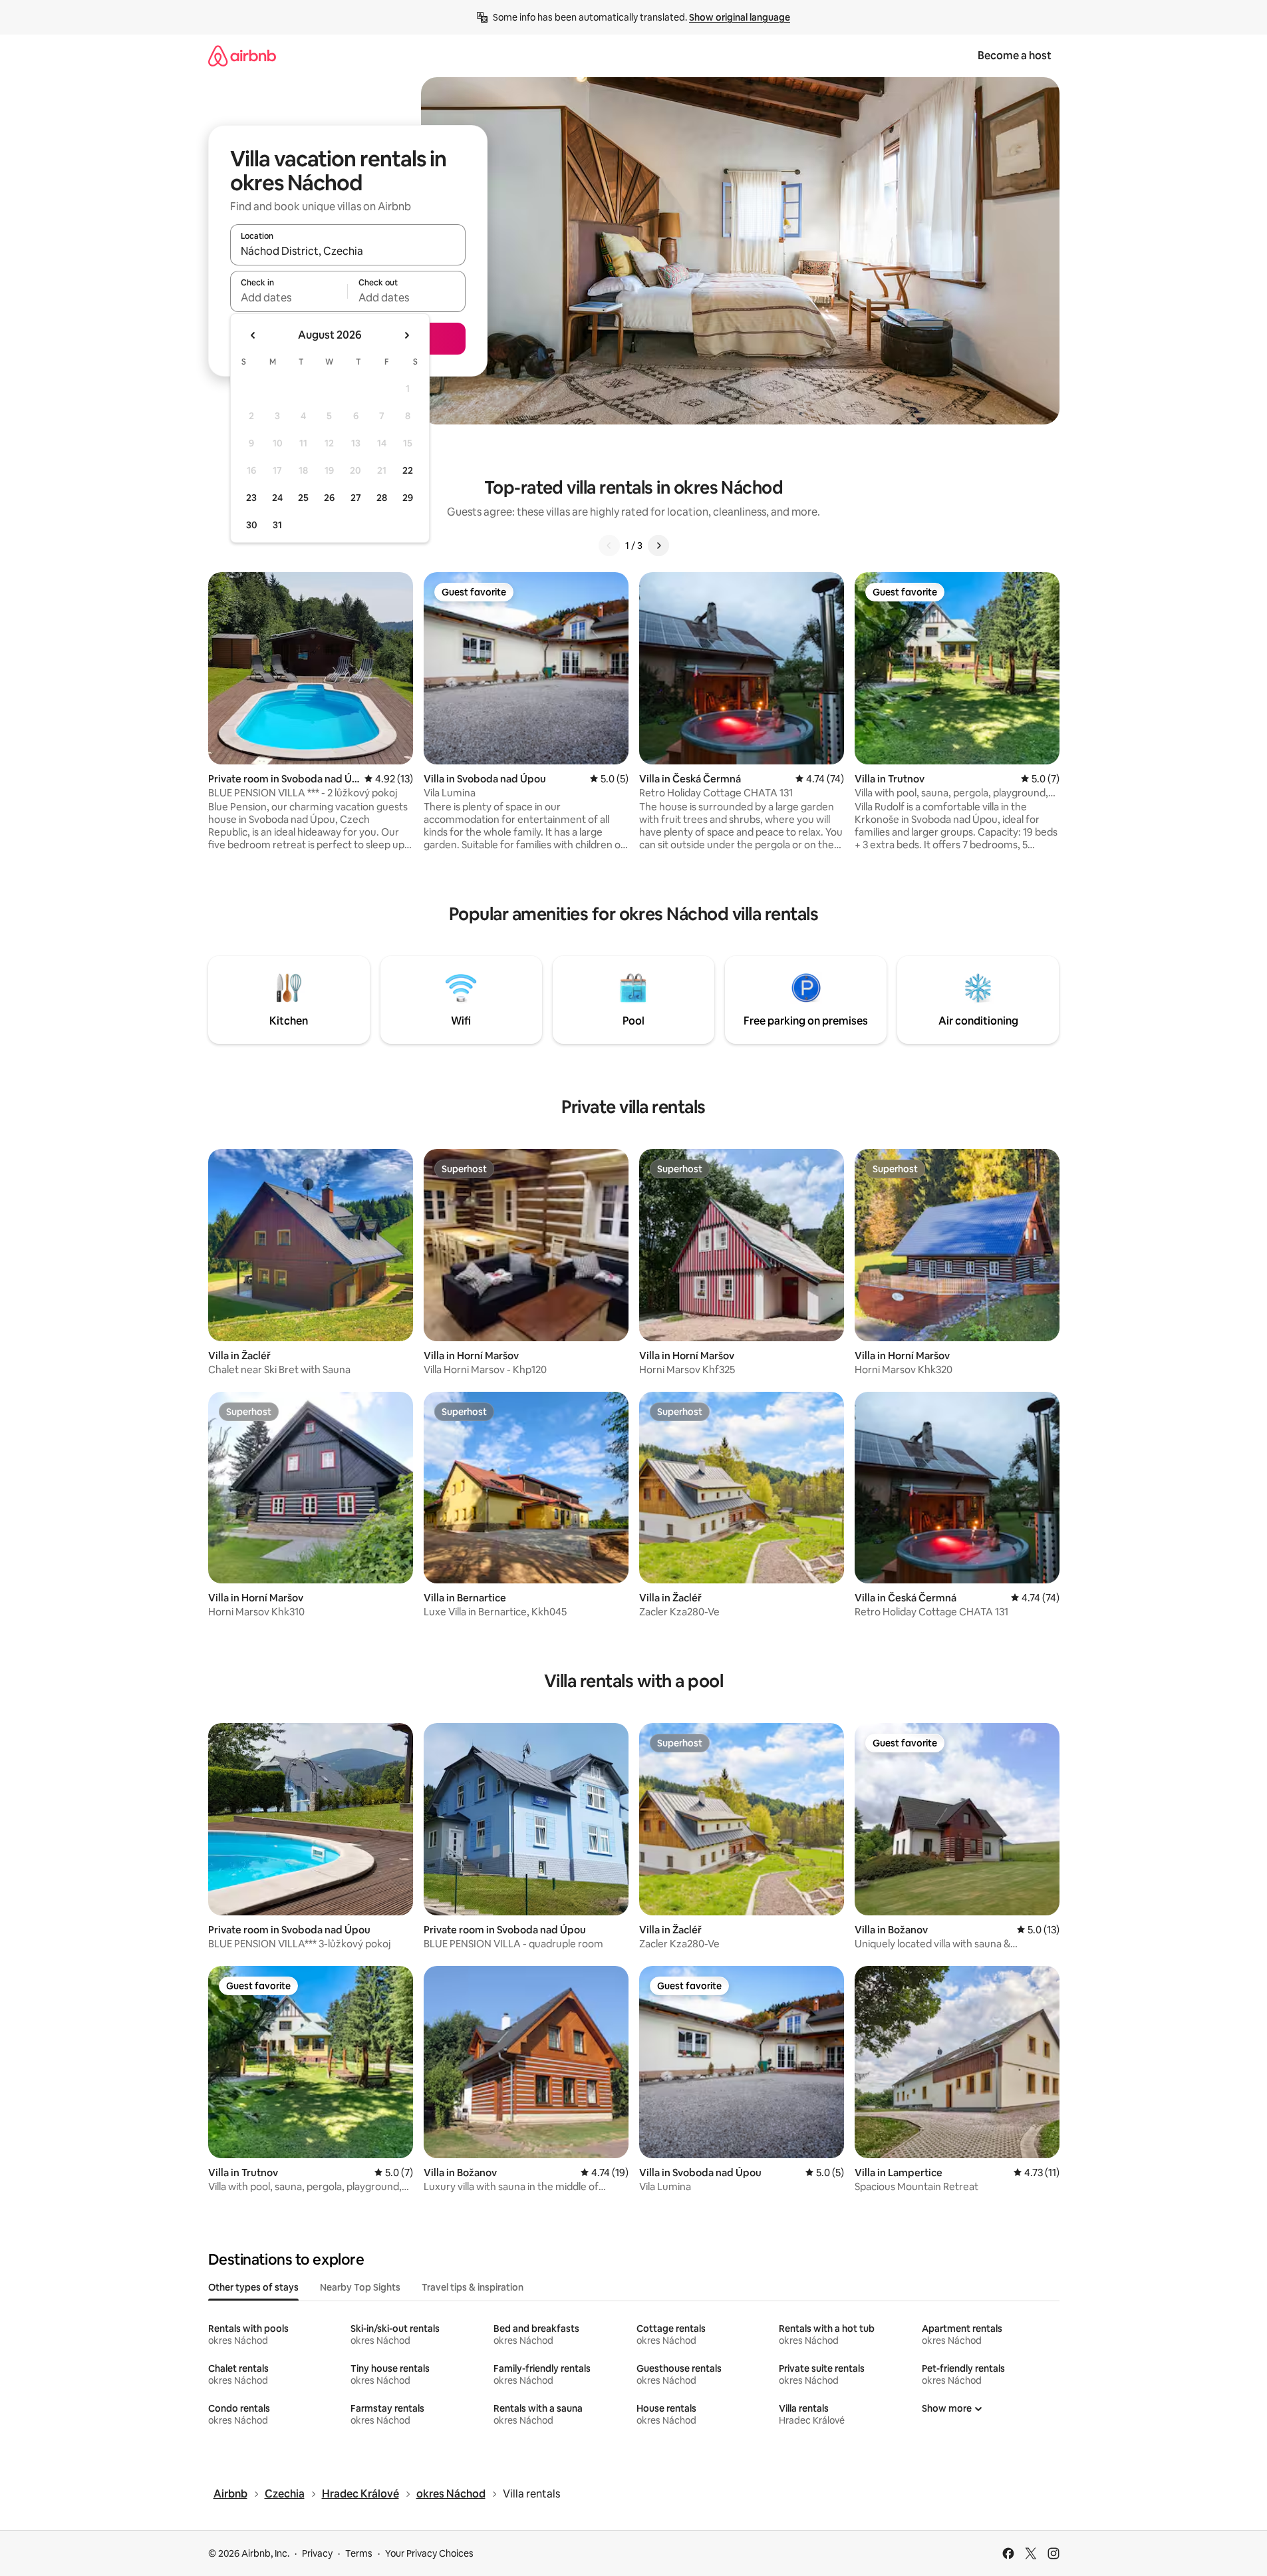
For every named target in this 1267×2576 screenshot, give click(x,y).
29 (408, 498)
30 (252, 525)
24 (277, 498)
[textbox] (289, 297)
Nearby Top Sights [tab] (360, 2287)
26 (329, 498)
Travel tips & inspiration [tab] (473, 2287)
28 (382, 498)
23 (251, 498)
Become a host (1015, 56)
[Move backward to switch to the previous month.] (253, 335)
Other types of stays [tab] (253, 2287)
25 (303, 498)
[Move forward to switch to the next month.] (406, 335)
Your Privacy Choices (429, 2553)
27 (356, 498)
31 (277, 525)
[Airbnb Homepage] (242, 56)
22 (408, 470)
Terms (359, 2553)
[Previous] (609, 546)
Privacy (317, 2553)
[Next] (658, 546)
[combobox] (348, 251)
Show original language (740, 17)
